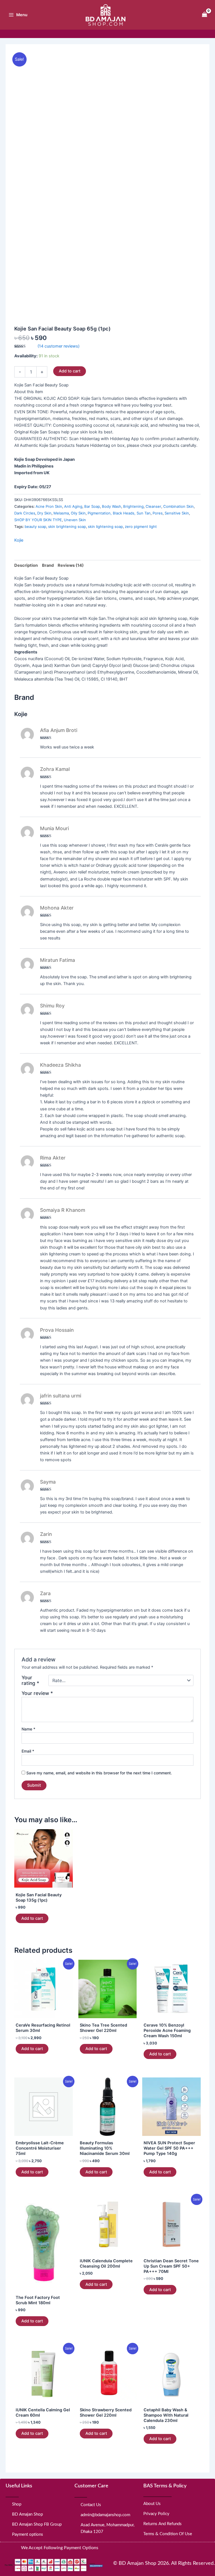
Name (28, 1729)
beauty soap (35, 526)
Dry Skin (44, 513)
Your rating (30, 1680)
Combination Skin (178, 506)
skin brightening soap (67, 526)
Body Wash (112, 506)
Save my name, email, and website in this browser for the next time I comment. (99, 1773)
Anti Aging (73, 506)
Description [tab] (26, 565)
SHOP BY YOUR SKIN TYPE (38, 520)
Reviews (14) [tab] (71, 565)
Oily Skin (78, 513)
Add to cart (70, 371)
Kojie (19, 540)
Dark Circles (25, 513)
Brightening (133, 506)
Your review (37, 1693)
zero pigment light (141, 526)
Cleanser (153, 506)
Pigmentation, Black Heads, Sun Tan (119, 513)
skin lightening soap (105, 526)
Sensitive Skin (177, 513)
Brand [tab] (48, 565)
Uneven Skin (75, 520)
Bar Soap (92, 506)
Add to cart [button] (32, 1918)
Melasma (61, 513)
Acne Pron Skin (49, 506)
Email (28, 1751)
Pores (158, 513)
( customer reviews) (59, 346)
